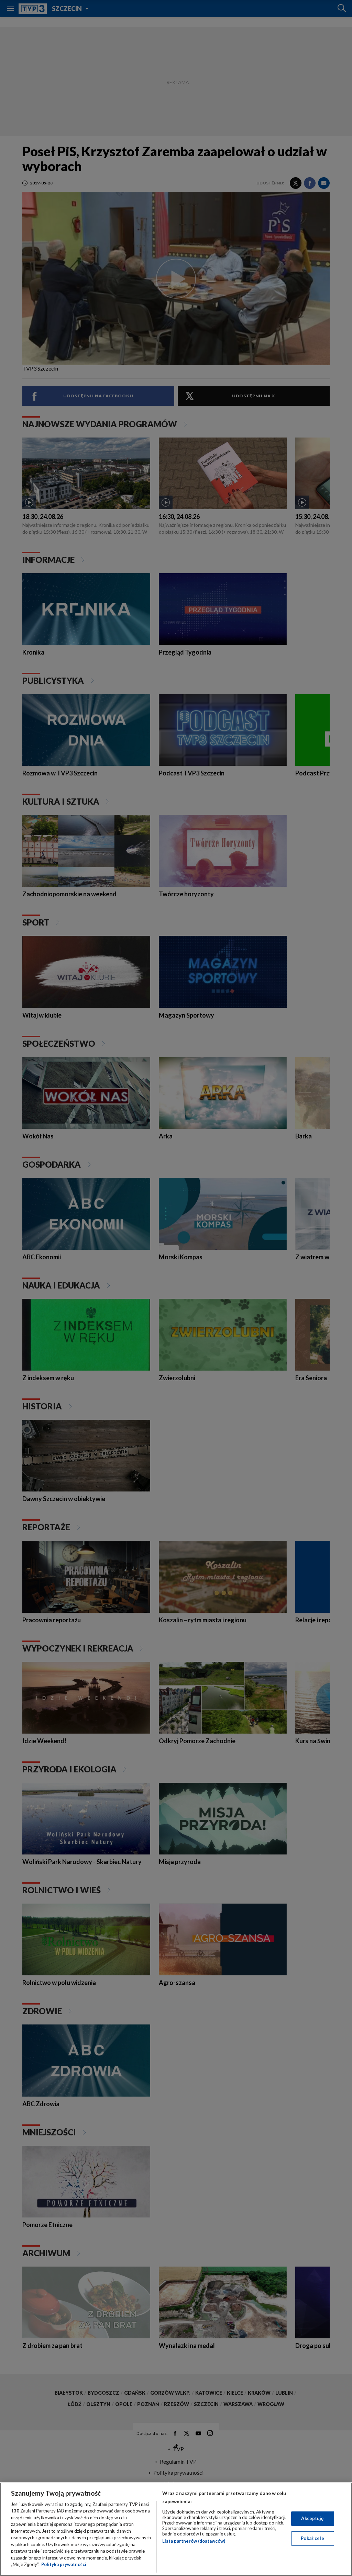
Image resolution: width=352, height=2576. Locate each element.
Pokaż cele (312, 2538)
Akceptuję (312, 2518)
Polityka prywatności (64, 2564)
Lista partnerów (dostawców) (194, 2541)
